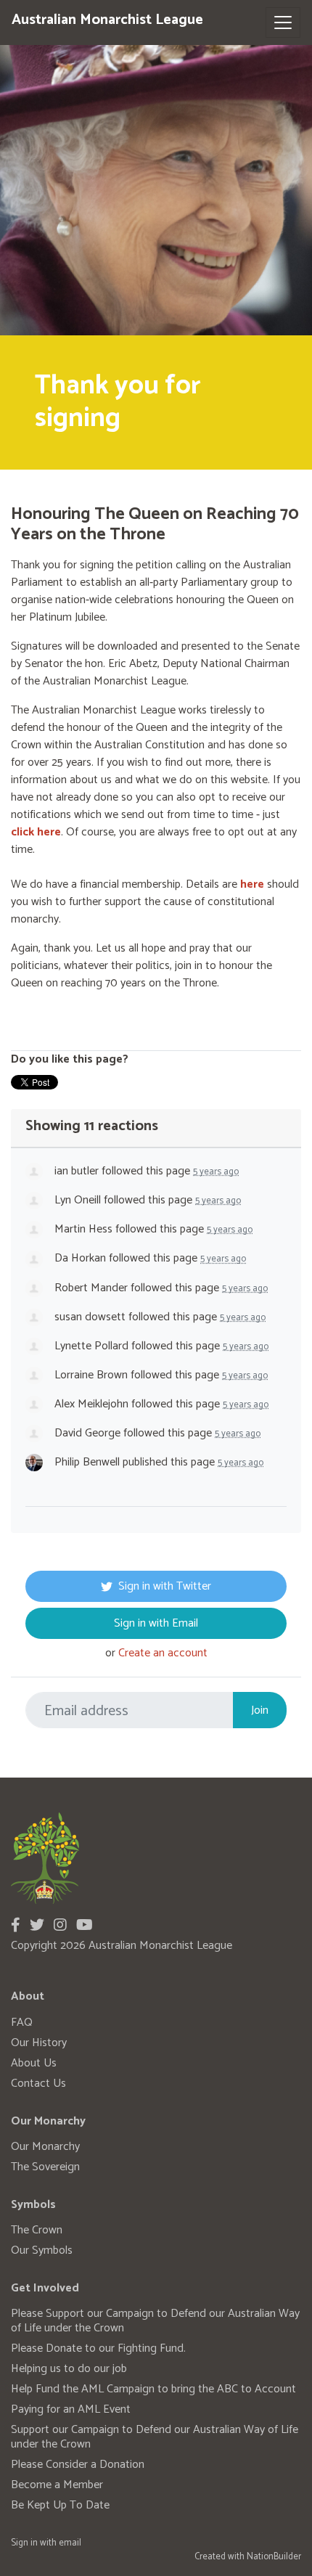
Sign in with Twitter (165, 1586)
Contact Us (38, 2084)
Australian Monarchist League (107, 20)
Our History (39, 2043)
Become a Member (57, 2485)
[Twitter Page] (37, 1926)
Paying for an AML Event (71, 2409)
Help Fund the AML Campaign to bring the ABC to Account (153, 2389)
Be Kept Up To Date (60, 2505)
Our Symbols (42, 2250)
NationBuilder (274, 2557)
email (70, 2543)
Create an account (163, 1653)
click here (36, 832)
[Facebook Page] (16, 1926)
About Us (34, 2063)
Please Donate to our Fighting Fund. (98, 2348)
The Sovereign (45, 2167)
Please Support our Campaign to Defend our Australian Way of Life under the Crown (155, 2321)
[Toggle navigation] (283, 23)
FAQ (22, 2023)
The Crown (37, 2230)
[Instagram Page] (60, 1926)
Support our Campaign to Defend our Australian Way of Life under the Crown (155, 2437)
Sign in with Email (156, 1623)
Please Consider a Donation (78, 2465)
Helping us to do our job (69, 2369)
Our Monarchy (45, 2147)
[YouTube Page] (85, 1926)
